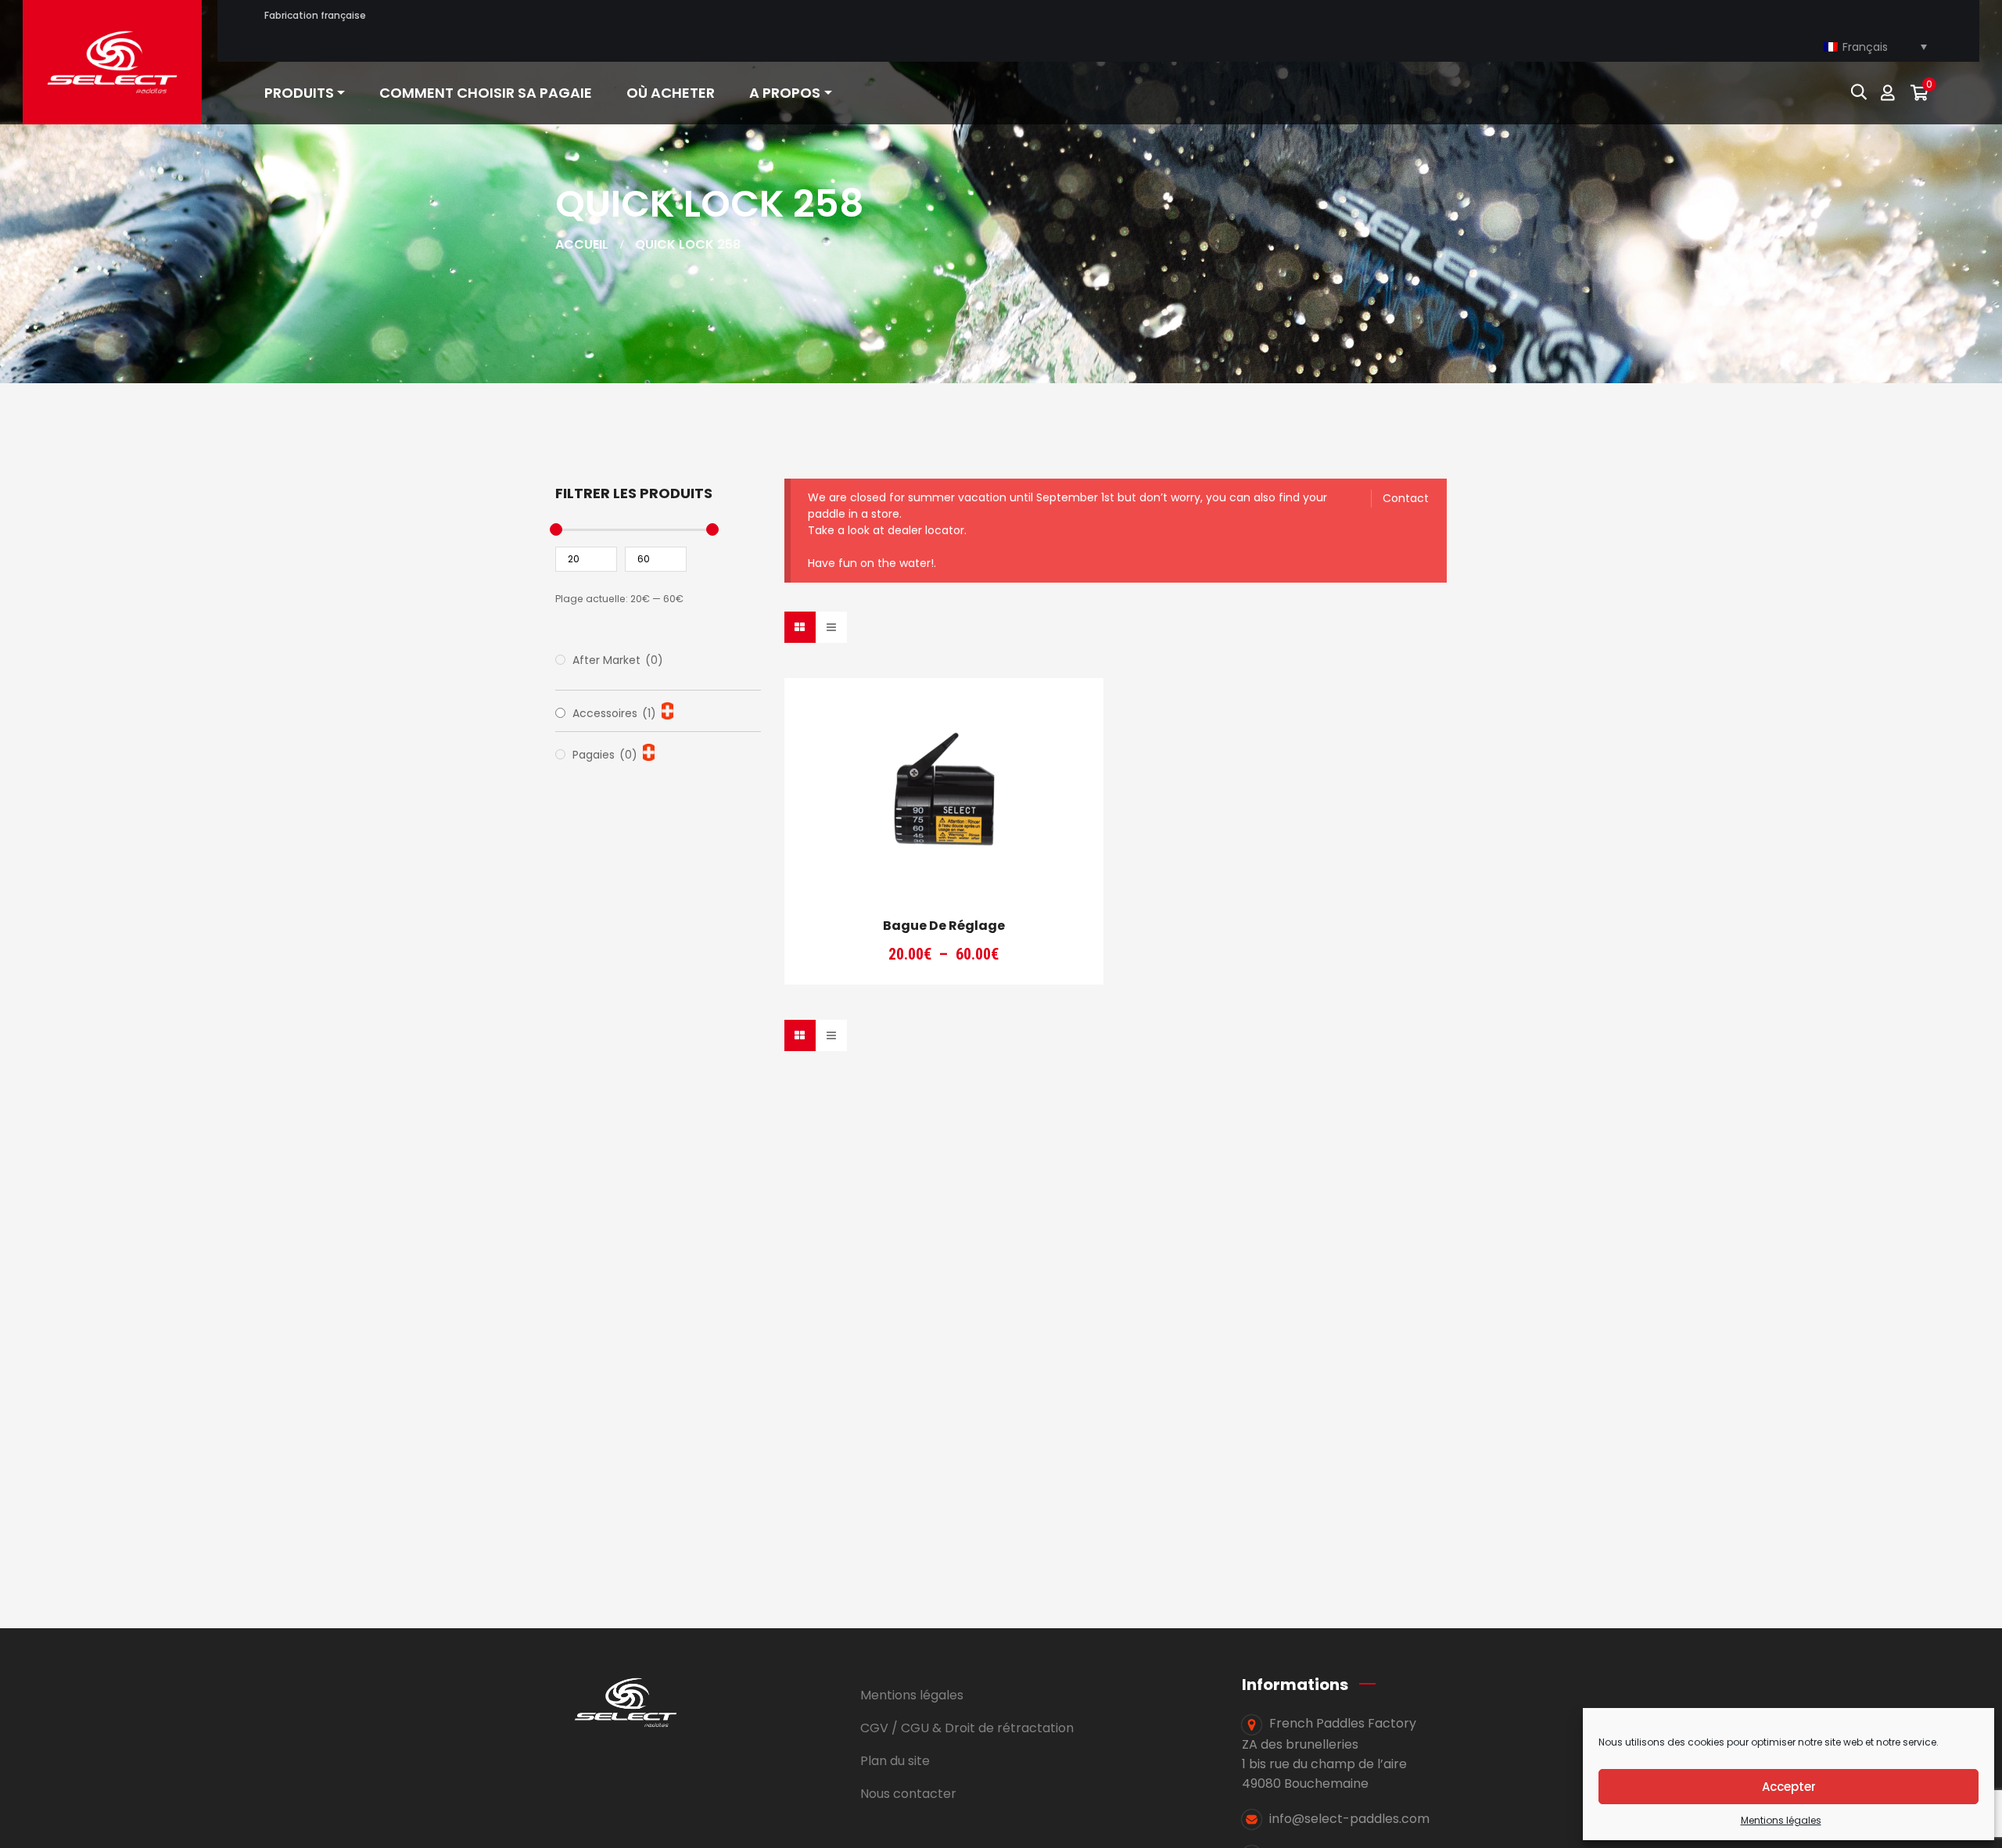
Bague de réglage (944, 926)
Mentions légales (1781, 1820)
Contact (1406, 498)
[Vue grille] (800, 627)
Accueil (582, 244)
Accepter (1789, 1787)
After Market (618, 660)
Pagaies (605, 755)
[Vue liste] (831, 627)
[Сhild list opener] (667, 711)
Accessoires (614, 713)
